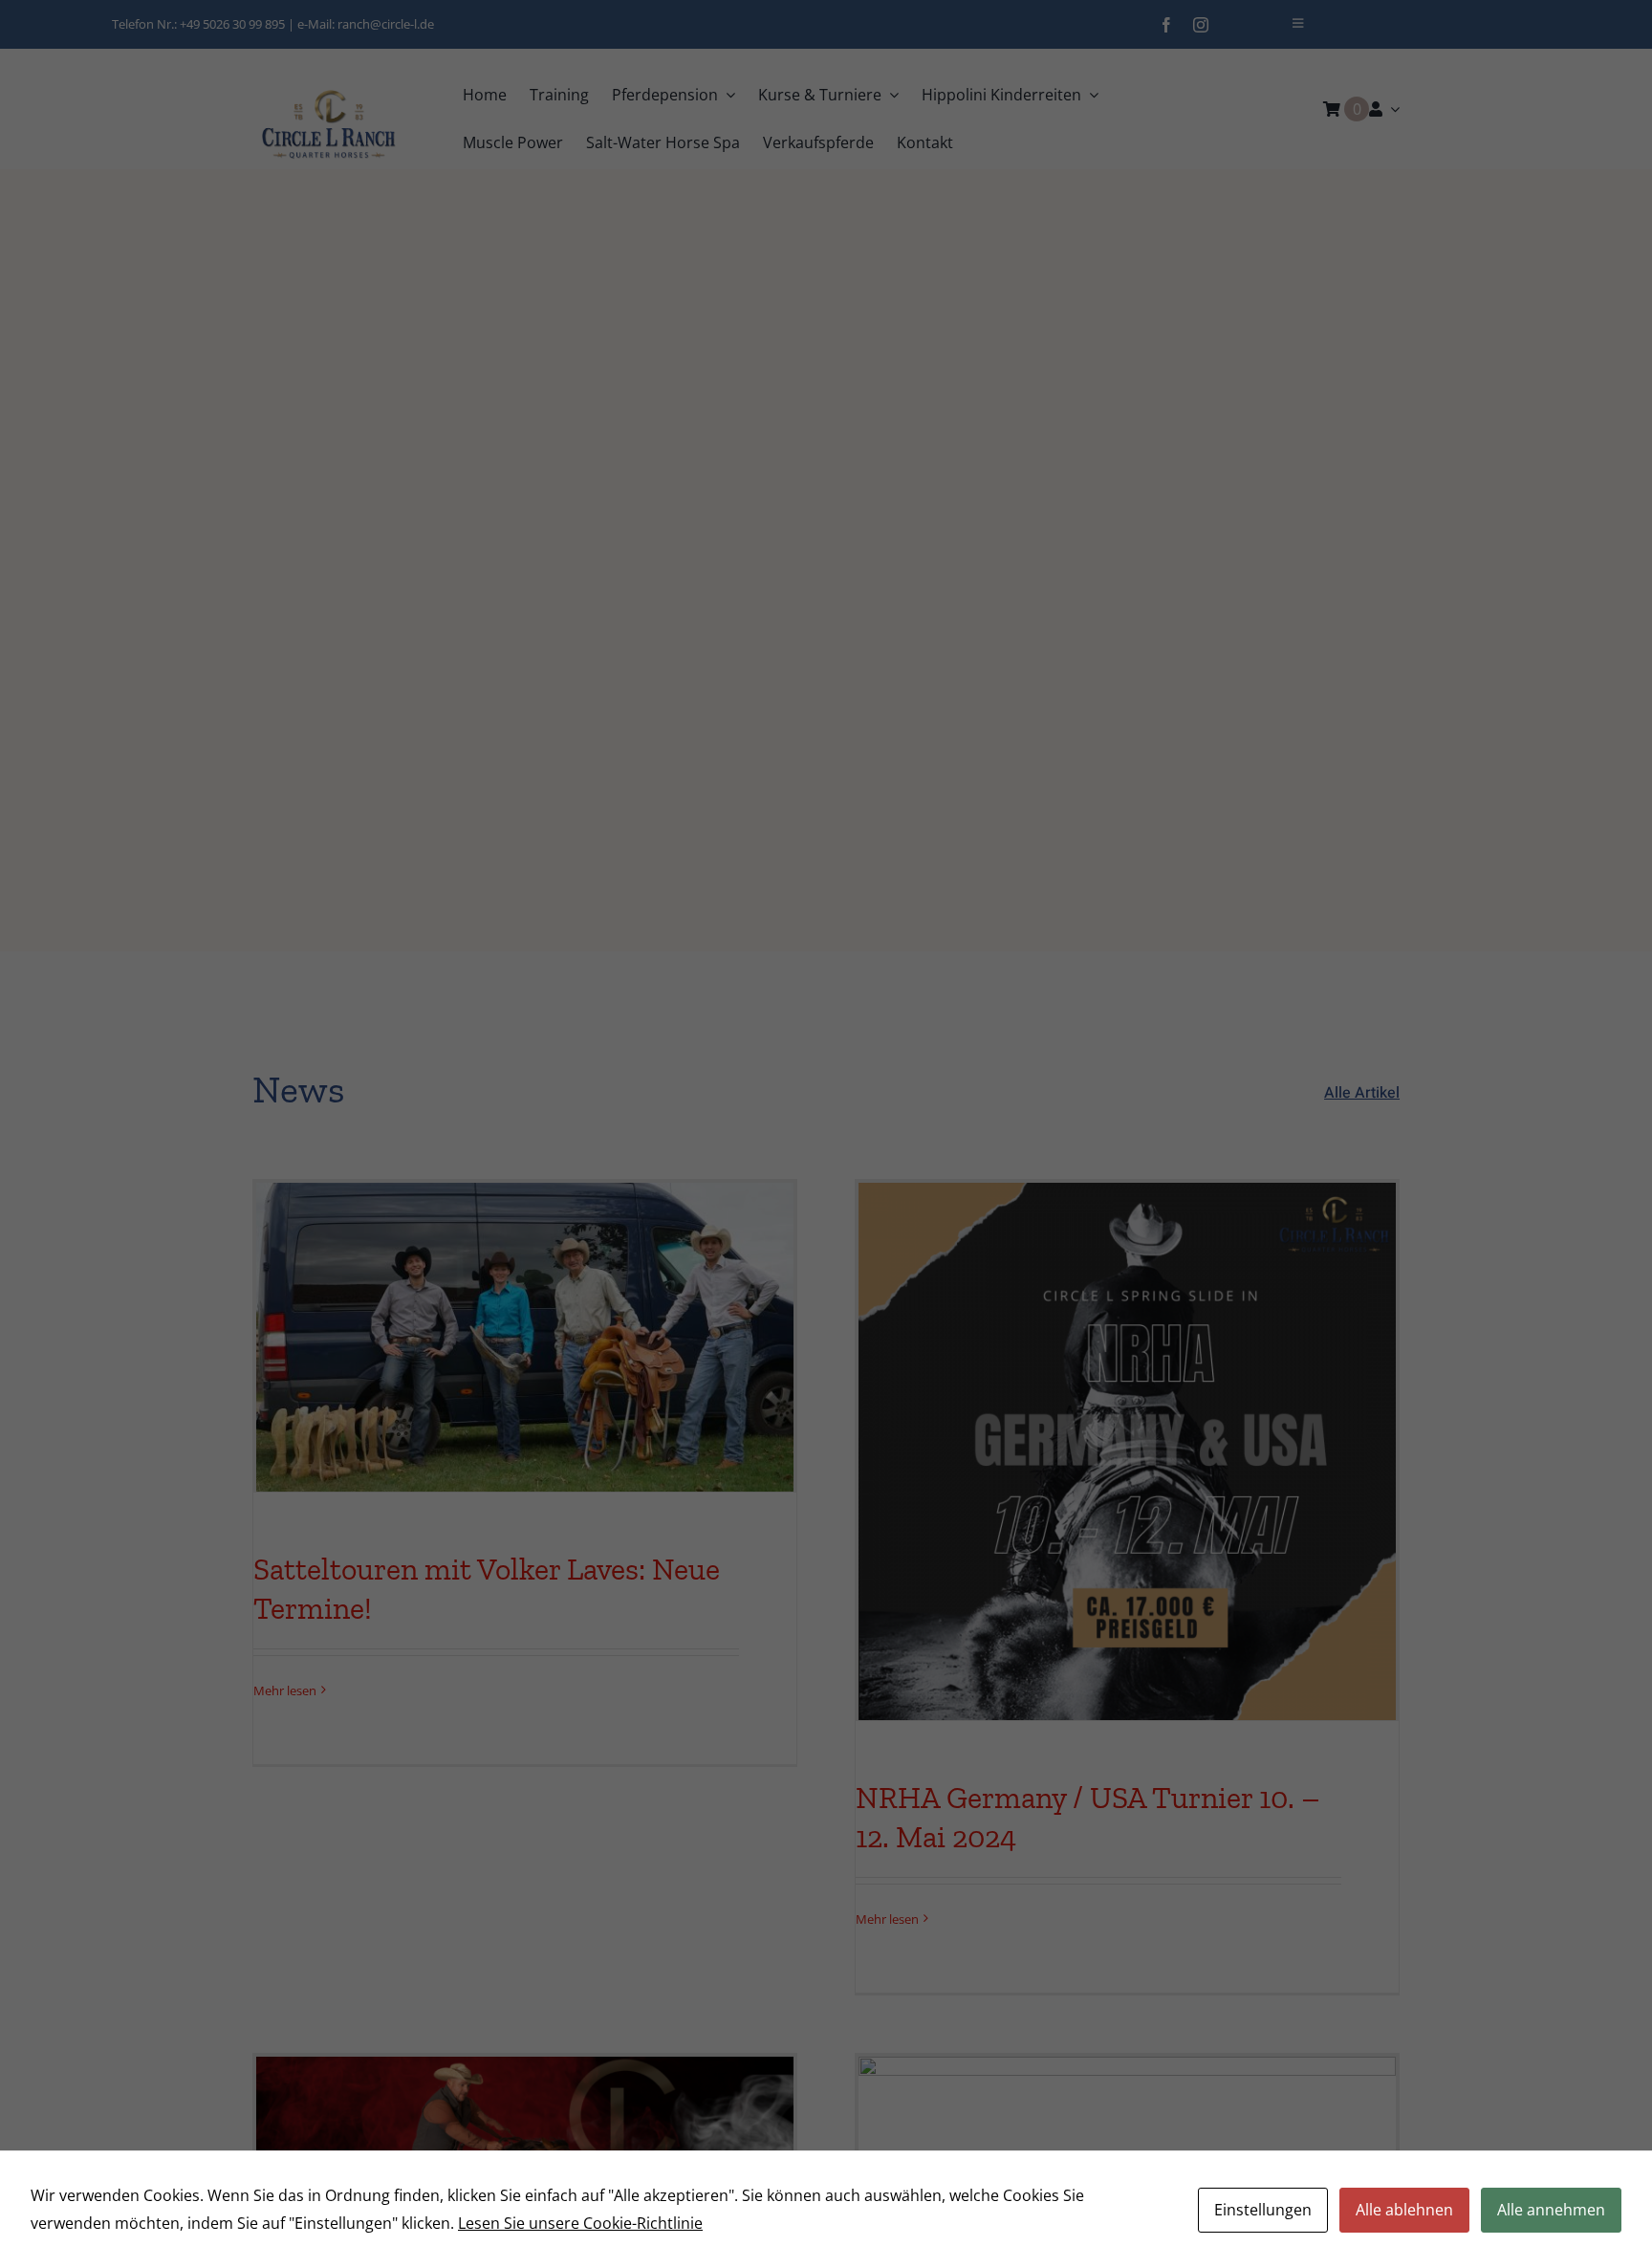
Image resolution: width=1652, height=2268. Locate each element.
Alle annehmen (1551, 2210)
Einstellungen (1263, 2210)
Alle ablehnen (1404, 2210)
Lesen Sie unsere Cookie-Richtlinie (580, 2223)
